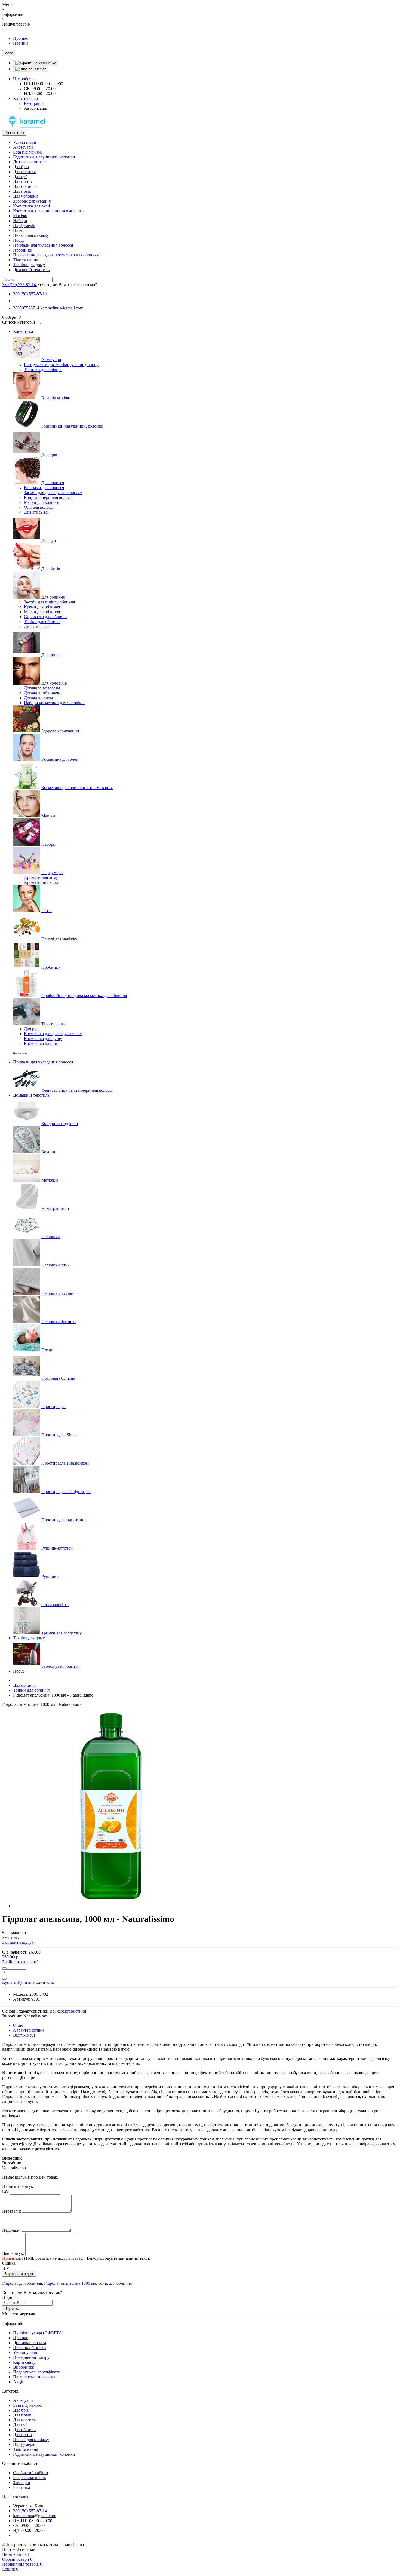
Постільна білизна (58, 1378)
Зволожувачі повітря (60, 1666)
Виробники (24, 2367)
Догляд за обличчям (42, 693)
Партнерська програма (34, 2377)
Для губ (20, 177)
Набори (20, 221)
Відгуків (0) (24, 2035)
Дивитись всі (36, 512)
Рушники (50, 1576)
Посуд (19, 240)
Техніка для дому (29, 265)
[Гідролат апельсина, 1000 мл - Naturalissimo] (111, 1906)
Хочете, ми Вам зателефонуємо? (67, 285)
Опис (18, 2025)
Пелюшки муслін (57, 1293)
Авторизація (36, 108)
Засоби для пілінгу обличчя (49, 602)
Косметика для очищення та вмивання (49, 211)
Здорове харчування (32, 201)
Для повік (22, 191)
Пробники (23, 250)
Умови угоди (25, 2352)
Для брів (21, 167)
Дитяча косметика (30, 162)
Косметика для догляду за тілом (53, 1034)
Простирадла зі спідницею (66, 1491)
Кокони (48, 1152)
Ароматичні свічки (42, 882)
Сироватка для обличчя (46, 617)
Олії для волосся (39, 507)
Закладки (22, 2483)
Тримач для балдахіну (61, 1633)
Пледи (47, 1350)
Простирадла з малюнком (65, 1463)
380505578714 (26, 308)
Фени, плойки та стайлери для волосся (77, 1090)
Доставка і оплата (30, 2343)
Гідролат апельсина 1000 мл (70, 2283)
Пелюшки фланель (59, 1322)
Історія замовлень (29, 2478)
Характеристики (28, 2030)
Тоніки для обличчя (42, 622)
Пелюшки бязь (55, 1265)
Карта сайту (24, 2362)
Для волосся (24, 172)
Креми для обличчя (42, 607)
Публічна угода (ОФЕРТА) (38, 2333)
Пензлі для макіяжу (31, 235)
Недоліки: (11, 2230)
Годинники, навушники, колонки (44, 157)
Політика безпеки (30, 2347)
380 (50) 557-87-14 (30, 294)
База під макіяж (27, 152)
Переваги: (12, 2211)
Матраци (50, 1180)
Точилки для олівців (43, 369)
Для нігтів (22, 181)
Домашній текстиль (31, 270)
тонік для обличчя (115, 2283)
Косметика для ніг (41, 1043)
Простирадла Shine (59, 1435)
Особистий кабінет (31, 2473)
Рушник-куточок (57, 1548)
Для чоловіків (26, 196)
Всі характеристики (68, 2011)
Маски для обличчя (42, 612)
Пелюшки (51, 1237)
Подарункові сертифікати (37, 2372)
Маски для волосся (41, 502)
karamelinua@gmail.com (62, 308)
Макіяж (20, 216)
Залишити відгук (18, 1942)
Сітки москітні (55, 1605)
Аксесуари (23, 147)
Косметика (23, 331)
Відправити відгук (19, 2274)
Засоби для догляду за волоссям (53, 493)
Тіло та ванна (26, 260)
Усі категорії (24, 142)
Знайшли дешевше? (20, 1962)
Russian (39, 69)
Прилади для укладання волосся (43, 245)
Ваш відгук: (13, 2253)
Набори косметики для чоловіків (54, 703)
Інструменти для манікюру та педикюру (61, 365)
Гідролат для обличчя (22, 2283)
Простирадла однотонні (64, 1520)
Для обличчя (25, 186)
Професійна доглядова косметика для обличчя (56, 255)
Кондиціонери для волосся (49, 497)
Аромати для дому (41, 877)
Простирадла (53, 1407)
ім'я (5, 2192)
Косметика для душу (43, 1039)
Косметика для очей (32, 206)
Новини (21, 43)
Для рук (31, 1029)
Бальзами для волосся (44, 488)
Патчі (18, 230)
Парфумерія (24, 226)
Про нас (21, 38)
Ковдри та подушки (60, 1123)
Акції (18, 2382)
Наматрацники (55, 1208)
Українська (47, 63)
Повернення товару (31, 2357)
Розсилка (21, 2487)
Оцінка (9, 2263)
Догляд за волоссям (42, 688)
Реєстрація (34, 103)
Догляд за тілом (38, 698)
